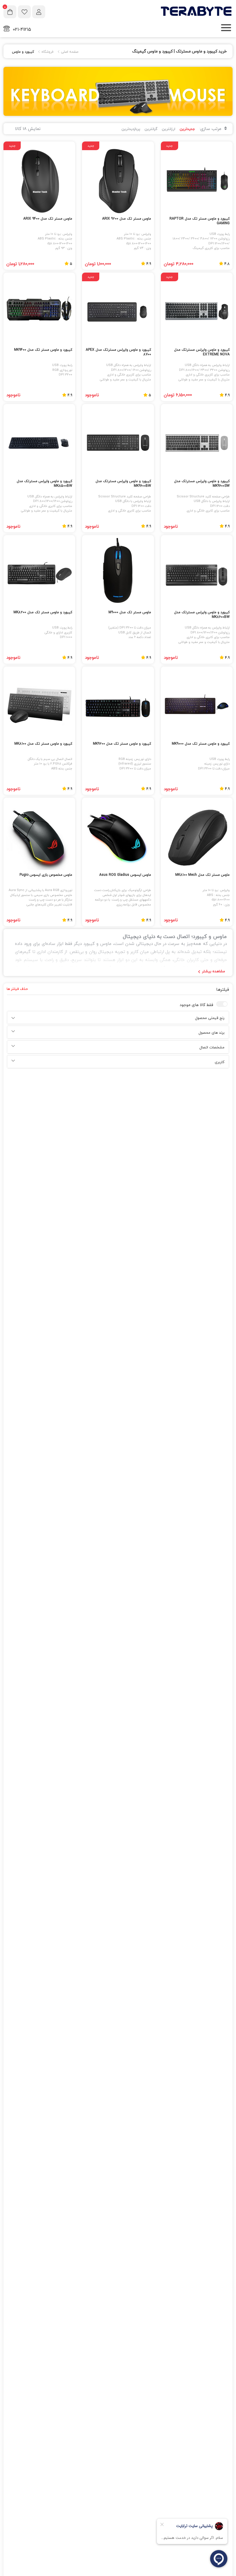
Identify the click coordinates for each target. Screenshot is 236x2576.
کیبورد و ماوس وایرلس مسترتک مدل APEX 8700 (118, 352)
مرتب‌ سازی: (211, 129)
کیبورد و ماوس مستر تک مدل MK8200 (43, 613)
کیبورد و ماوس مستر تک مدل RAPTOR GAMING (200, 221)
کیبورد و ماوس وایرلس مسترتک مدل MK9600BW (123, 484)
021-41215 (22, 29)
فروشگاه (47, 52)
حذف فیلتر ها (17, 989)
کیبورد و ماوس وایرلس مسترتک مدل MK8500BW (44, 484)
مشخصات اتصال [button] (212, 1048)
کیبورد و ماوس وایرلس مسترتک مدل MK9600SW (202, 484)
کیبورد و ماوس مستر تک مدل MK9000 (201, 744)
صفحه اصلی (69, 52)
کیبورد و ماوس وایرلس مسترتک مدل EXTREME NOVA (202, 352)
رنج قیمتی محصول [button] (210, 1018)
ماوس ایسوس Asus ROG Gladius (125, 875)
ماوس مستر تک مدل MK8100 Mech (202, 875)
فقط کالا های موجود (196, 1005)
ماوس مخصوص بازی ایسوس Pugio (46, 875)
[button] (13, 1018)
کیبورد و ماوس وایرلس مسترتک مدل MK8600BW (202, 615)
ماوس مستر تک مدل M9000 (130, 613)
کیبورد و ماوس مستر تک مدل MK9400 (43, 350)
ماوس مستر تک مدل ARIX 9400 (48, 219)
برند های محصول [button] (212, 1033)
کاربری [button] (220, 1062)
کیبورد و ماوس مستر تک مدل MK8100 (43, 744)
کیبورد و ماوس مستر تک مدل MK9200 (122, 744)
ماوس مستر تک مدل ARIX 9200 (126, 219)
